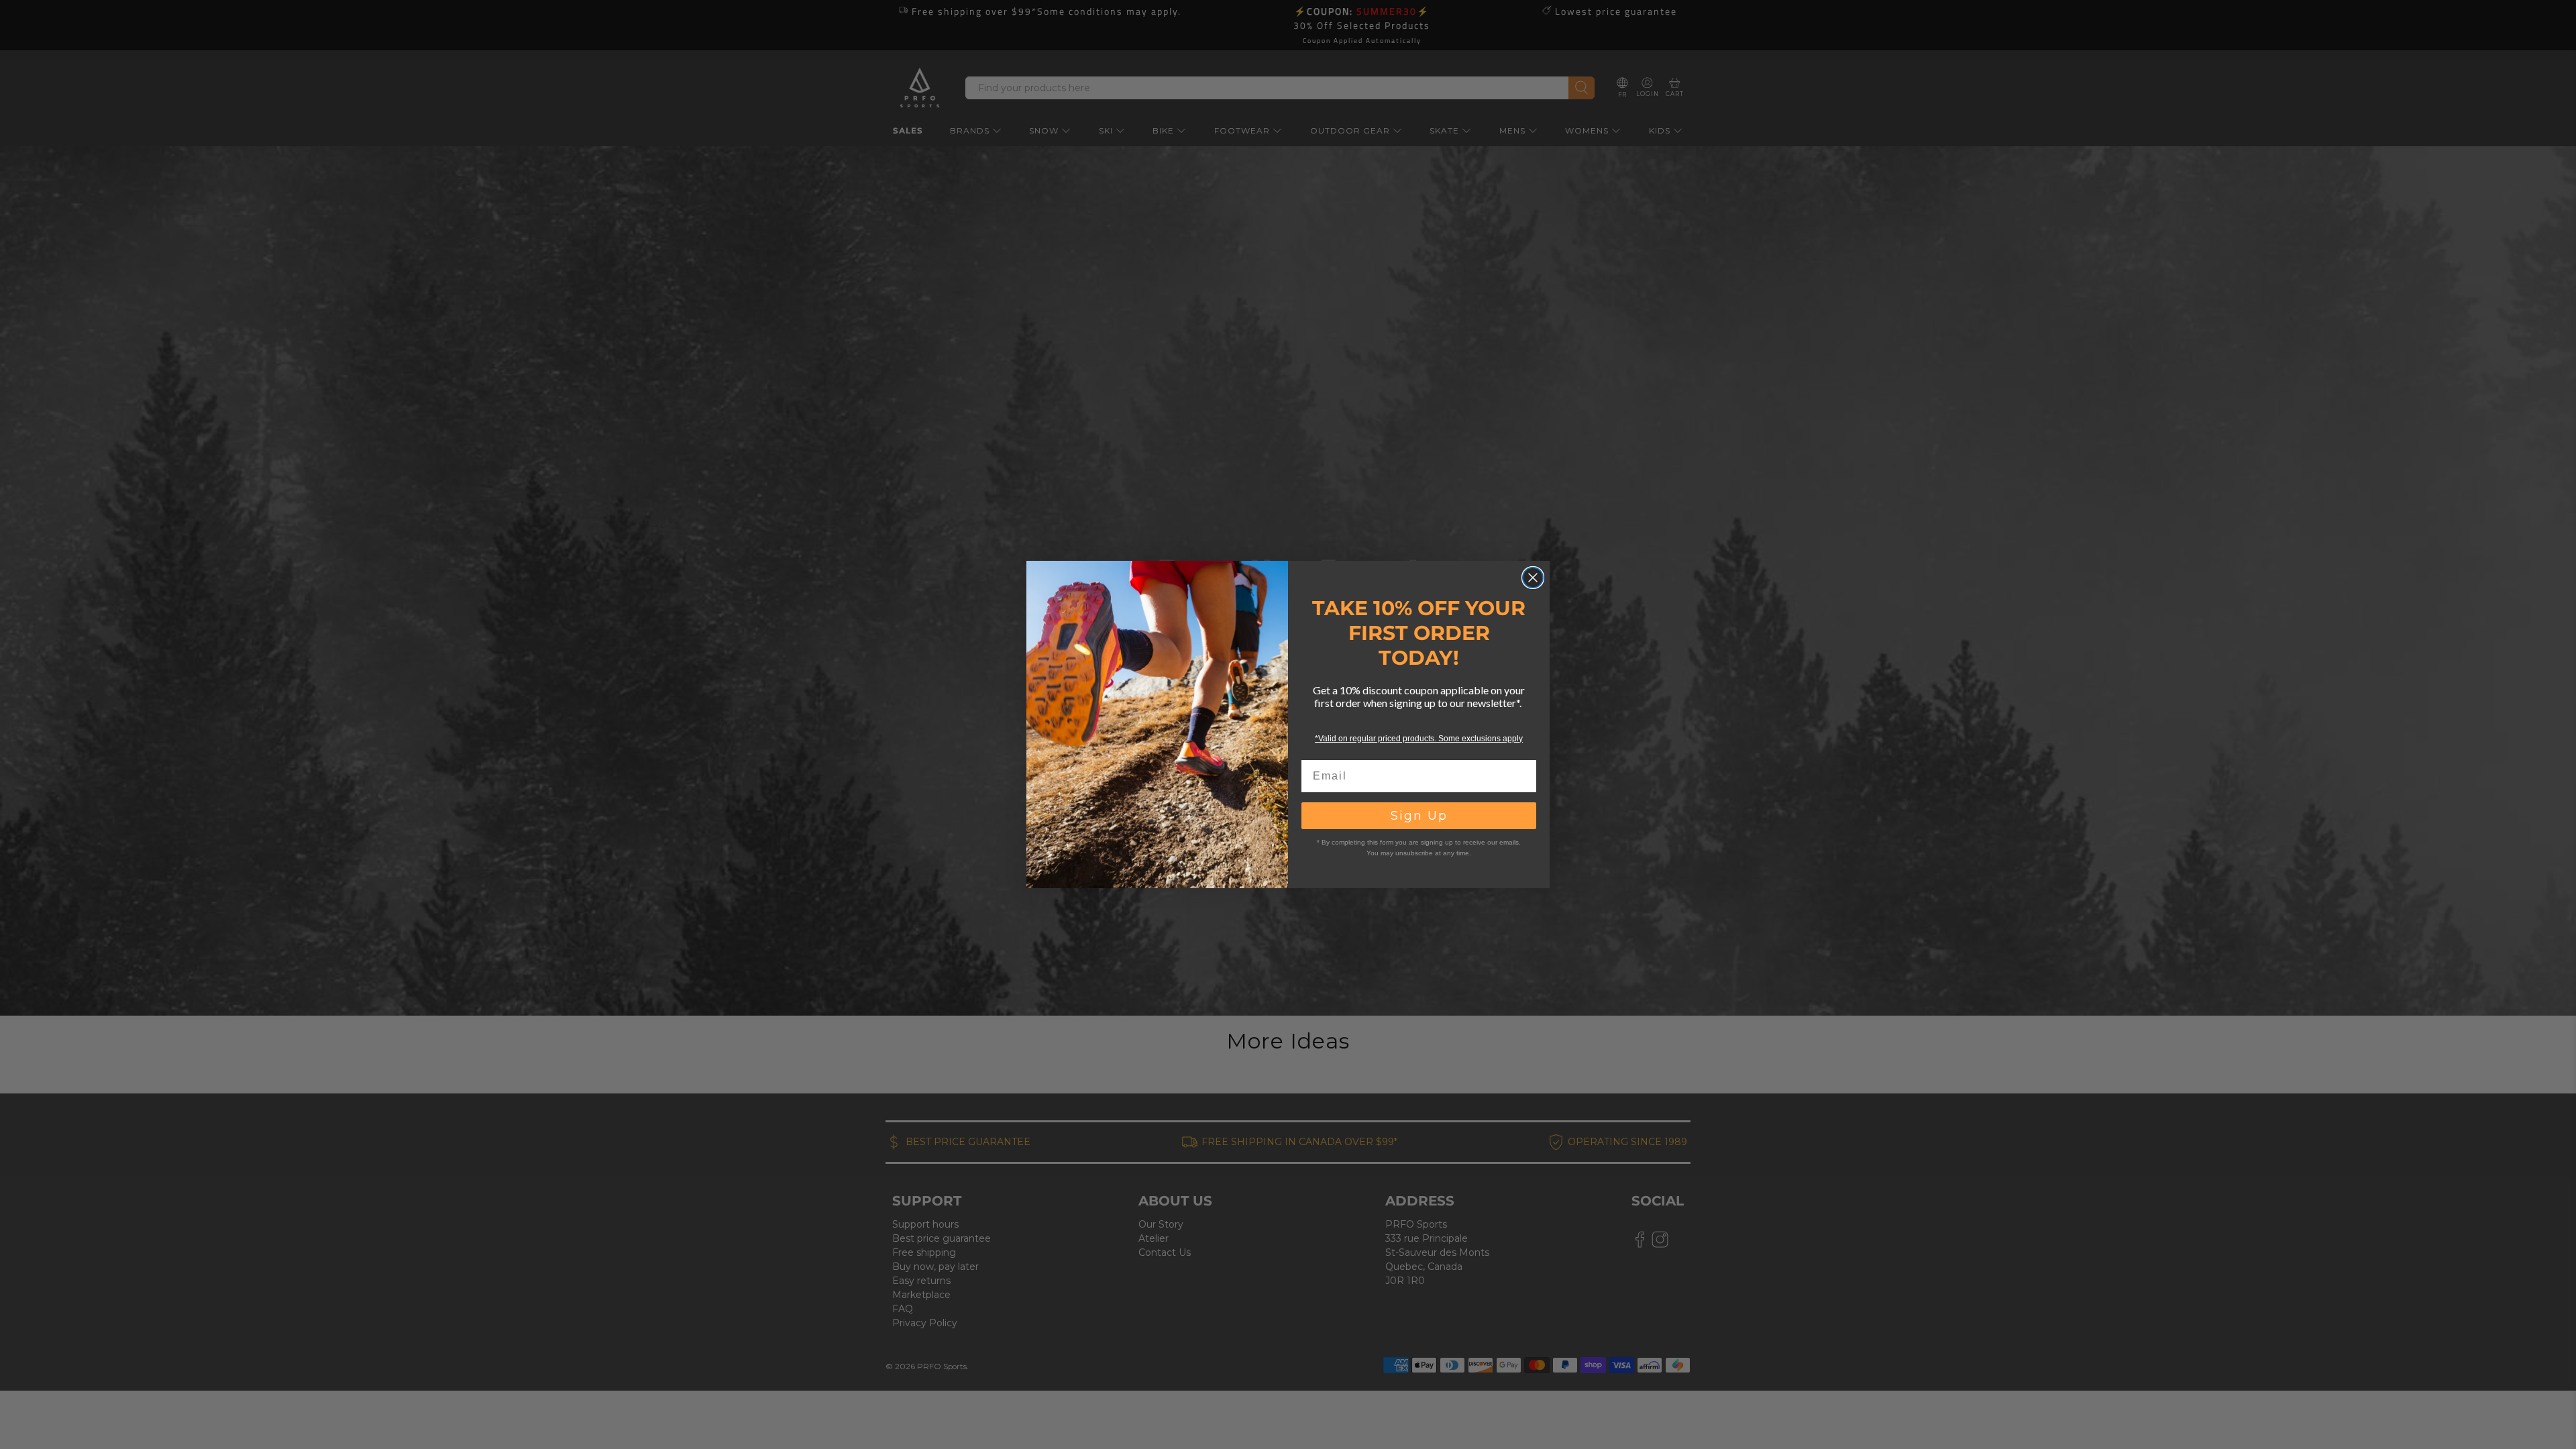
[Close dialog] (1533, 578)
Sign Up (1419, 816)
